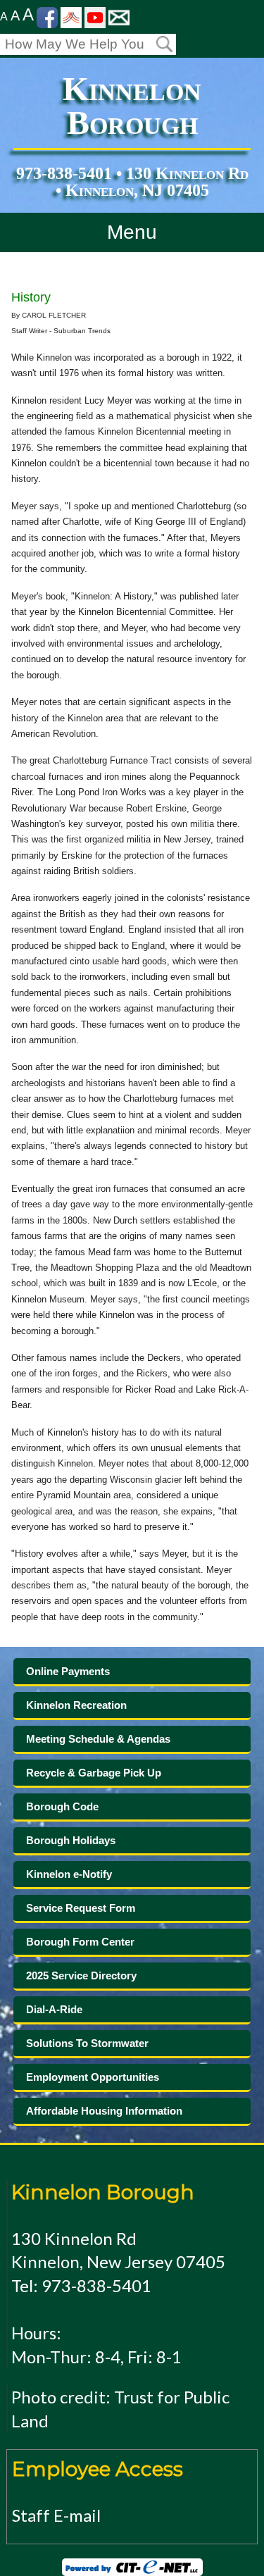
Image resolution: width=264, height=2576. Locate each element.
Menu (132, 232)
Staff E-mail (56, 2515)
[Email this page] (119, 17)
